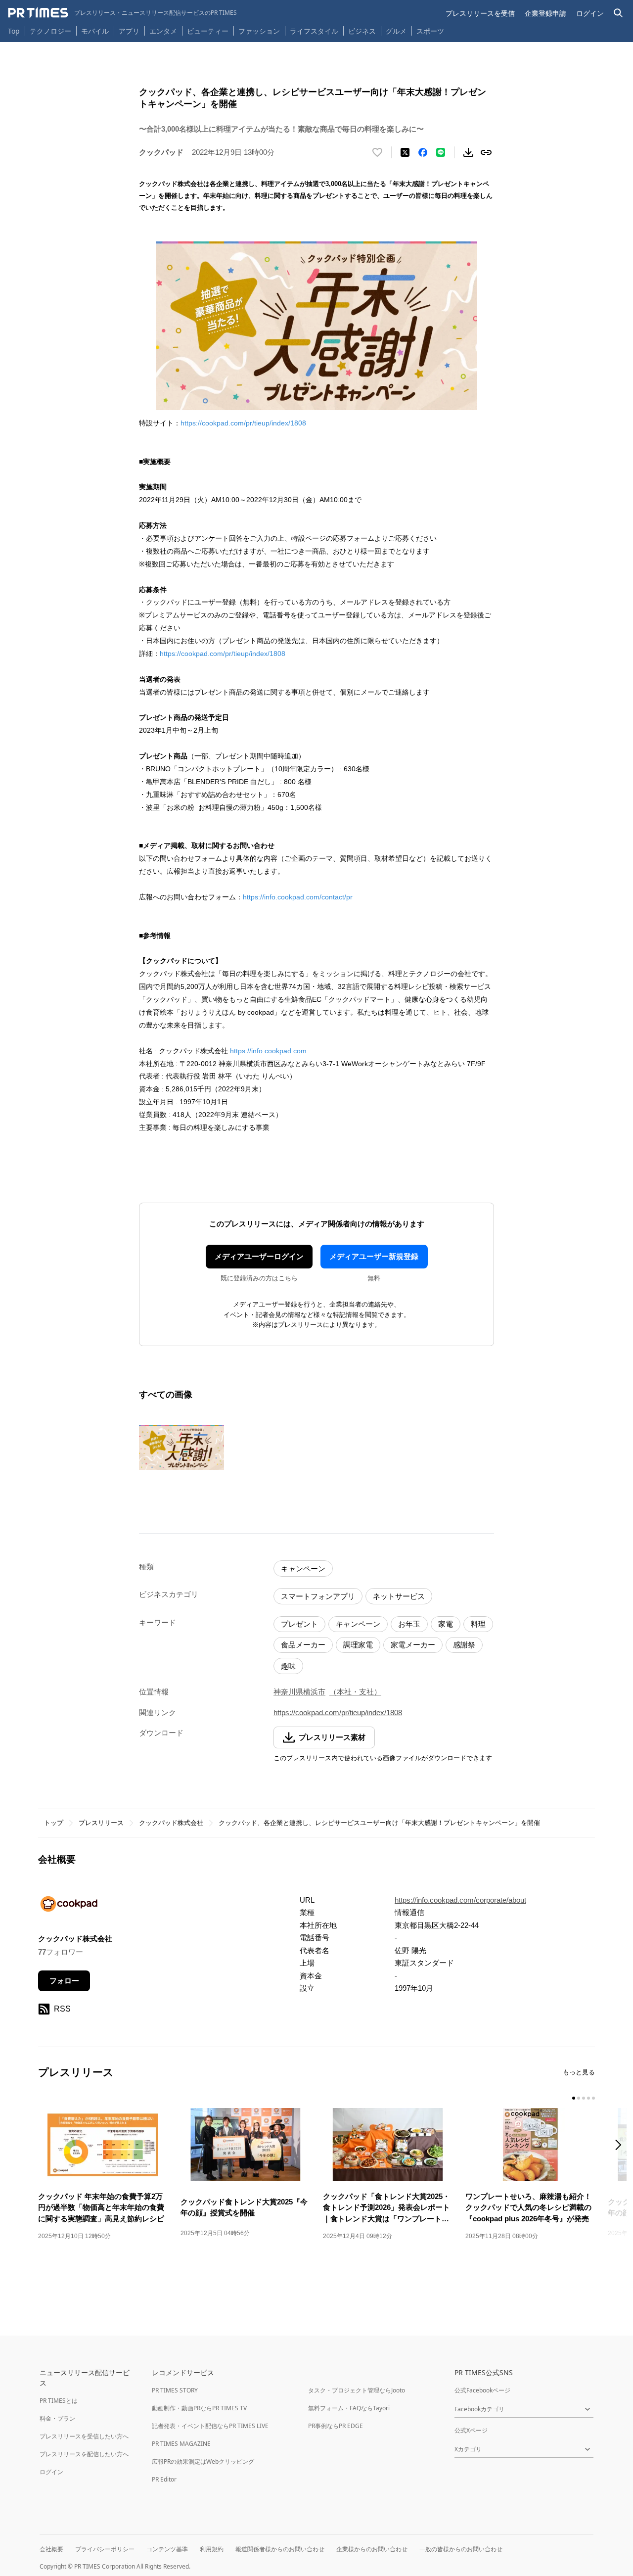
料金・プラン (57, 2418)
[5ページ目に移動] (593, 2098)
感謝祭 (464, 1645)
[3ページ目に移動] (584, 2098)
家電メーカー (413, 1645)
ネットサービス (399, 1596)
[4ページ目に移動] (588, 2098)
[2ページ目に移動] (579, 2098)
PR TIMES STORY (175, 2390)
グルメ (396, 31)
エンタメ (163, 31)
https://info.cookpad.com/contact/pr (298, 897)
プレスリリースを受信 (480, 13)
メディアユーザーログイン (259, 1256)
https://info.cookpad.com (268, 1051)
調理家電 (358, 1645)
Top (14, 31)
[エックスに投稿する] (405, 152)
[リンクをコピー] (486, 152)
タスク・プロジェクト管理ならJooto (357, 2390)
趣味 (288, 1666)
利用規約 (212, 2549)
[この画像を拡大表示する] (181, 1448)
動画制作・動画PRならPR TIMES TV (199, 2408)
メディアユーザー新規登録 (374, 1256)
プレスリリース (101, 1823)
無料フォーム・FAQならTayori (349, 2408)
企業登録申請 (545, 13)
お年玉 (409, 1624)
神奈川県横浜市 (299, 1692)
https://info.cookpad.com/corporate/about (460, 1900)
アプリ (129, 31)
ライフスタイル (314, 31)
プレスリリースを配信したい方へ (84, 2454)
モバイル (95, 31)
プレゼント (299, 1624)
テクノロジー (50, 31)
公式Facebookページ (482, 2390)
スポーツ (430, 31)
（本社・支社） (355, 1692)
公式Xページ (471, 2430)
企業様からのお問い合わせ (372, 2549)
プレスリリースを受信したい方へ (84, 2436)
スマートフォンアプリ (318, 1596)
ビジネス (362, 31)
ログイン (590, 13)
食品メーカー (303, 1645)
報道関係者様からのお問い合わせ (280, 2549)
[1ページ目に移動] (574, 2098)
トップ (54, 1823)
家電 (446, 1624)
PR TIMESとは (59, 2401)
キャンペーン (303, 1569)
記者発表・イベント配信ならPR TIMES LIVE (210, 2426)
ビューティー (208, 31)
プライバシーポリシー (105, 2549)
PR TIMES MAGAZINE (181, 2444)
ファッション (259, 31)
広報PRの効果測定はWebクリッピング (203, 2461)
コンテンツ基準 (167, 2549)
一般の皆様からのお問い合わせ (461, 2549)
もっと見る (579, 2072)
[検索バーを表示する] (618, 13)
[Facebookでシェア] (423, 152)
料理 (478, 1624)
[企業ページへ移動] (69, 1907)
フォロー (64, 1981)
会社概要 (51, 2549)
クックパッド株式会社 (171, 1823)
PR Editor (164, 2479)
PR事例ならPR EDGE (336, 2426)
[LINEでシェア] (441, 152)
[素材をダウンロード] (468, 152)
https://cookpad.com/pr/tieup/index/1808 (243, 423)
